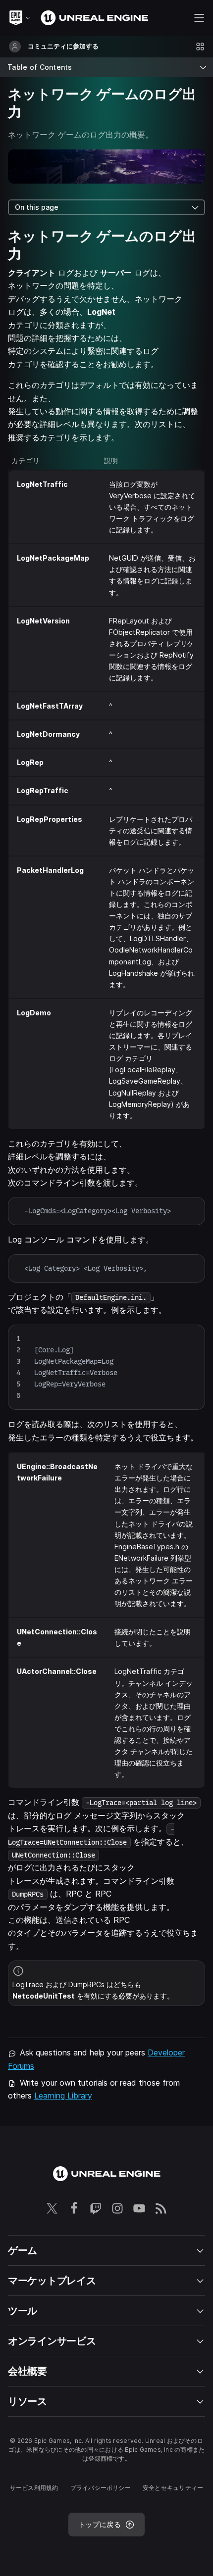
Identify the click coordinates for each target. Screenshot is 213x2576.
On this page (37, 207)
